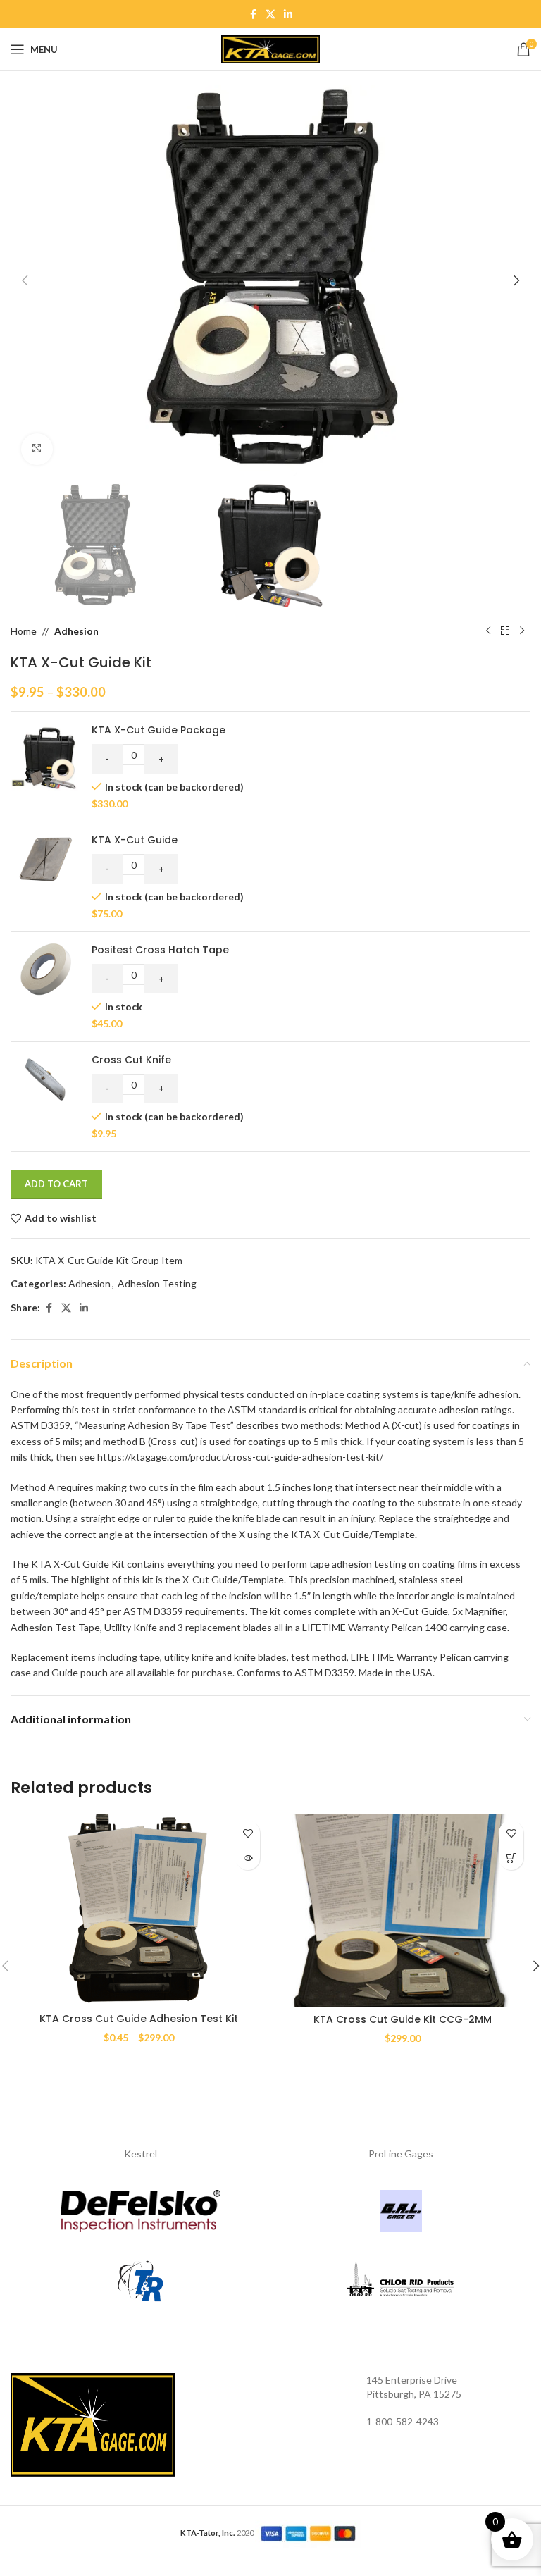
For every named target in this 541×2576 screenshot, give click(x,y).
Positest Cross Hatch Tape (160, 950)
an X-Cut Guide (414, 1611)
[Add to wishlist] (248, 1833)
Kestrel (141, 2154)
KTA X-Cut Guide (135, 840)
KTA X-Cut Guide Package (158, 730)
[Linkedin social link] (288, 14)
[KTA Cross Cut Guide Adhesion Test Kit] (139, 1910)
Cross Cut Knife (131, 1060)
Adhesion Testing (157, 1283)
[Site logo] (270, 48)
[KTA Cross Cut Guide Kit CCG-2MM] (402, 1910)
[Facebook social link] (253, 14)
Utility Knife (131, 1627)
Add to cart (56, 1184)
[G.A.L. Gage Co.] (400, 2211)
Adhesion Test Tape (55, 1627)
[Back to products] (505, 631)
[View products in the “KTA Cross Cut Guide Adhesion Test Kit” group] (248, 1858)
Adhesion (76, 631)
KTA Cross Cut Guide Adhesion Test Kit (139, 2019)
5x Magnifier (479, 1611)
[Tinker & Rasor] (141, 2281)
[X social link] (270, 14)
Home (24, 631)
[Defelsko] (141, 2211)
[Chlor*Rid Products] (400, 2281)
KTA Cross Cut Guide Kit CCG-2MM (403, 2019)
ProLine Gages (401, 2154)
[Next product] (522, 631)
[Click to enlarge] (37, 449)
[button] (25, 280)
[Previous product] (488, 631)
